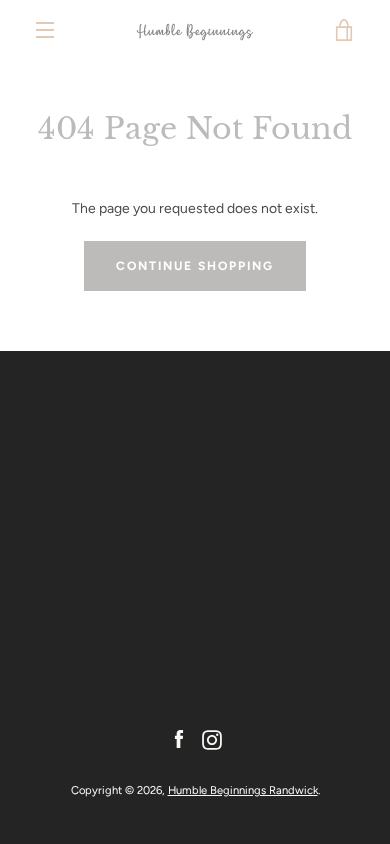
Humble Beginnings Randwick (243, 790)
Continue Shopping (195, 266)
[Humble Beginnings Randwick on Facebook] (179, 738)
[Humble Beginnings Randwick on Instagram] (212, 738)
